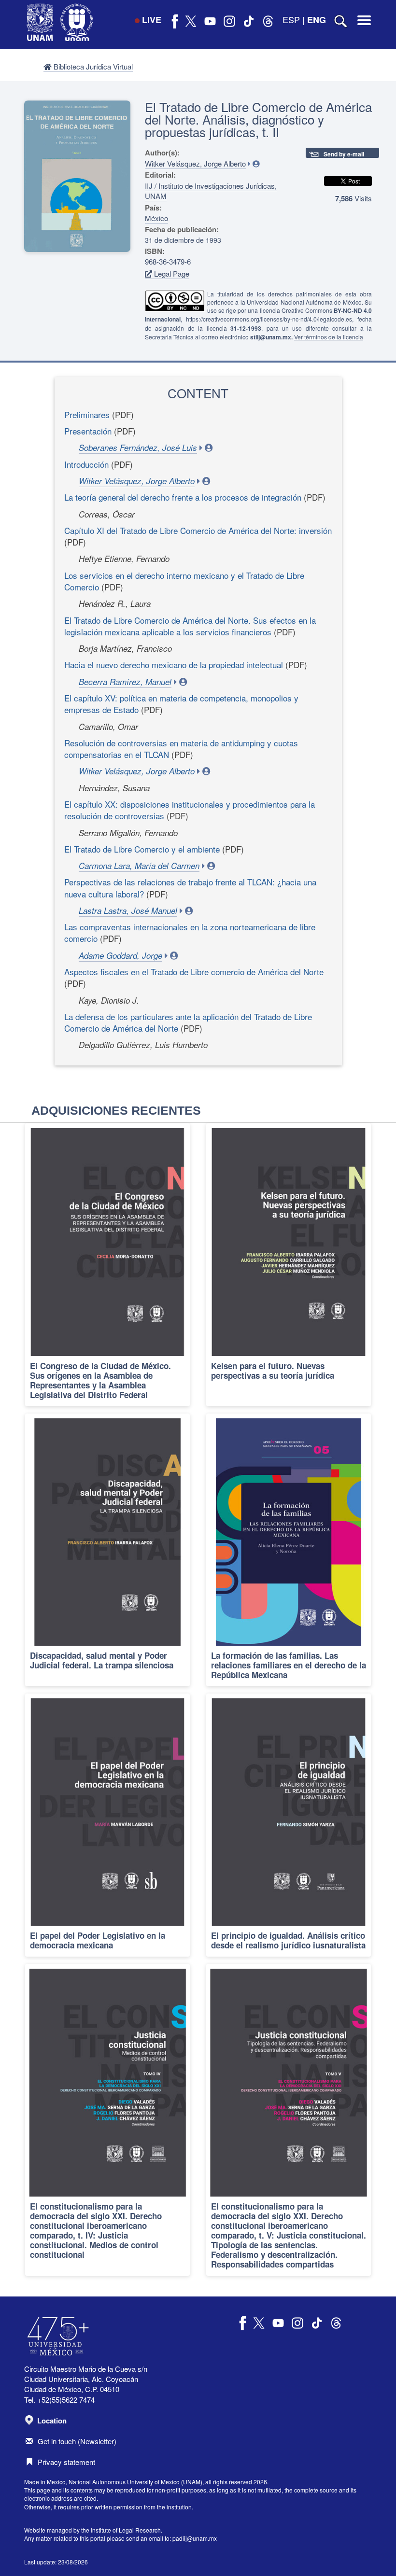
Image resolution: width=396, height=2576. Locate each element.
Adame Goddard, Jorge (120, 955)
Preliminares (87, 414)
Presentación (88, 431)
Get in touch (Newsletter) (77, 2441)
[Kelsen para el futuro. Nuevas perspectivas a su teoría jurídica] (289, 1265)
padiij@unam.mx (195, 2538)
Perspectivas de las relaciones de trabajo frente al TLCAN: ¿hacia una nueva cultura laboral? (190, 888)
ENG (317, 20)
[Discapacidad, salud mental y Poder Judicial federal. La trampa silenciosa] (107, 1550)
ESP (291, 19)
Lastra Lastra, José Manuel (128, 910)
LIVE (152, 20)
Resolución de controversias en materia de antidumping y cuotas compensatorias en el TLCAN (181, 749)
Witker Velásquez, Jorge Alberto (195, 163)
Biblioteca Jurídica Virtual (92, 66)
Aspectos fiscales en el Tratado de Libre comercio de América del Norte (194, 972)
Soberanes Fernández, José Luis (138, 448)
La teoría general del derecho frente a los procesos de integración (183, 497)
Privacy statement (66, 2462)
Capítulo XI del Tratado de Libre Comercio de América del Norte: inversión (198, 530)
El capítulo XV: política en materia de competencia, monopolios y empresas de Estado (181, 704)
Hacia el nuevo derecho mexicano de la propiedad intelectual (174, 665)
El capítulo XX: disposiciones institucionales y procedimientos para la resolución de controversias (190, 810)
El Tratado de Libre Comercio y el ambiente (142, 849)
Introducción (86, 464)
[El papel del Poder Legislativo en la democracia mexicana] (107, 1825)
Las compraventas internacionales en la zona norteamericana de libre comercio (190, 932)
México (156, 218)
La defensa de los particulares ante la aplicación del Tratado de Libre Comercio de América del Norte (188, 1022)
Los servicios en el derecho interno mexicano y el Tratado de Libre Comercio (184, 581)
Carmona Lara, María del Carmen (139, 866)
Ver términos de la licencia (329, 337)
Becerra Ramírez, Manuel (125, 682)
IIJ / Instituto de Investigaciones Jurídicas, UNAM (211, 191)
